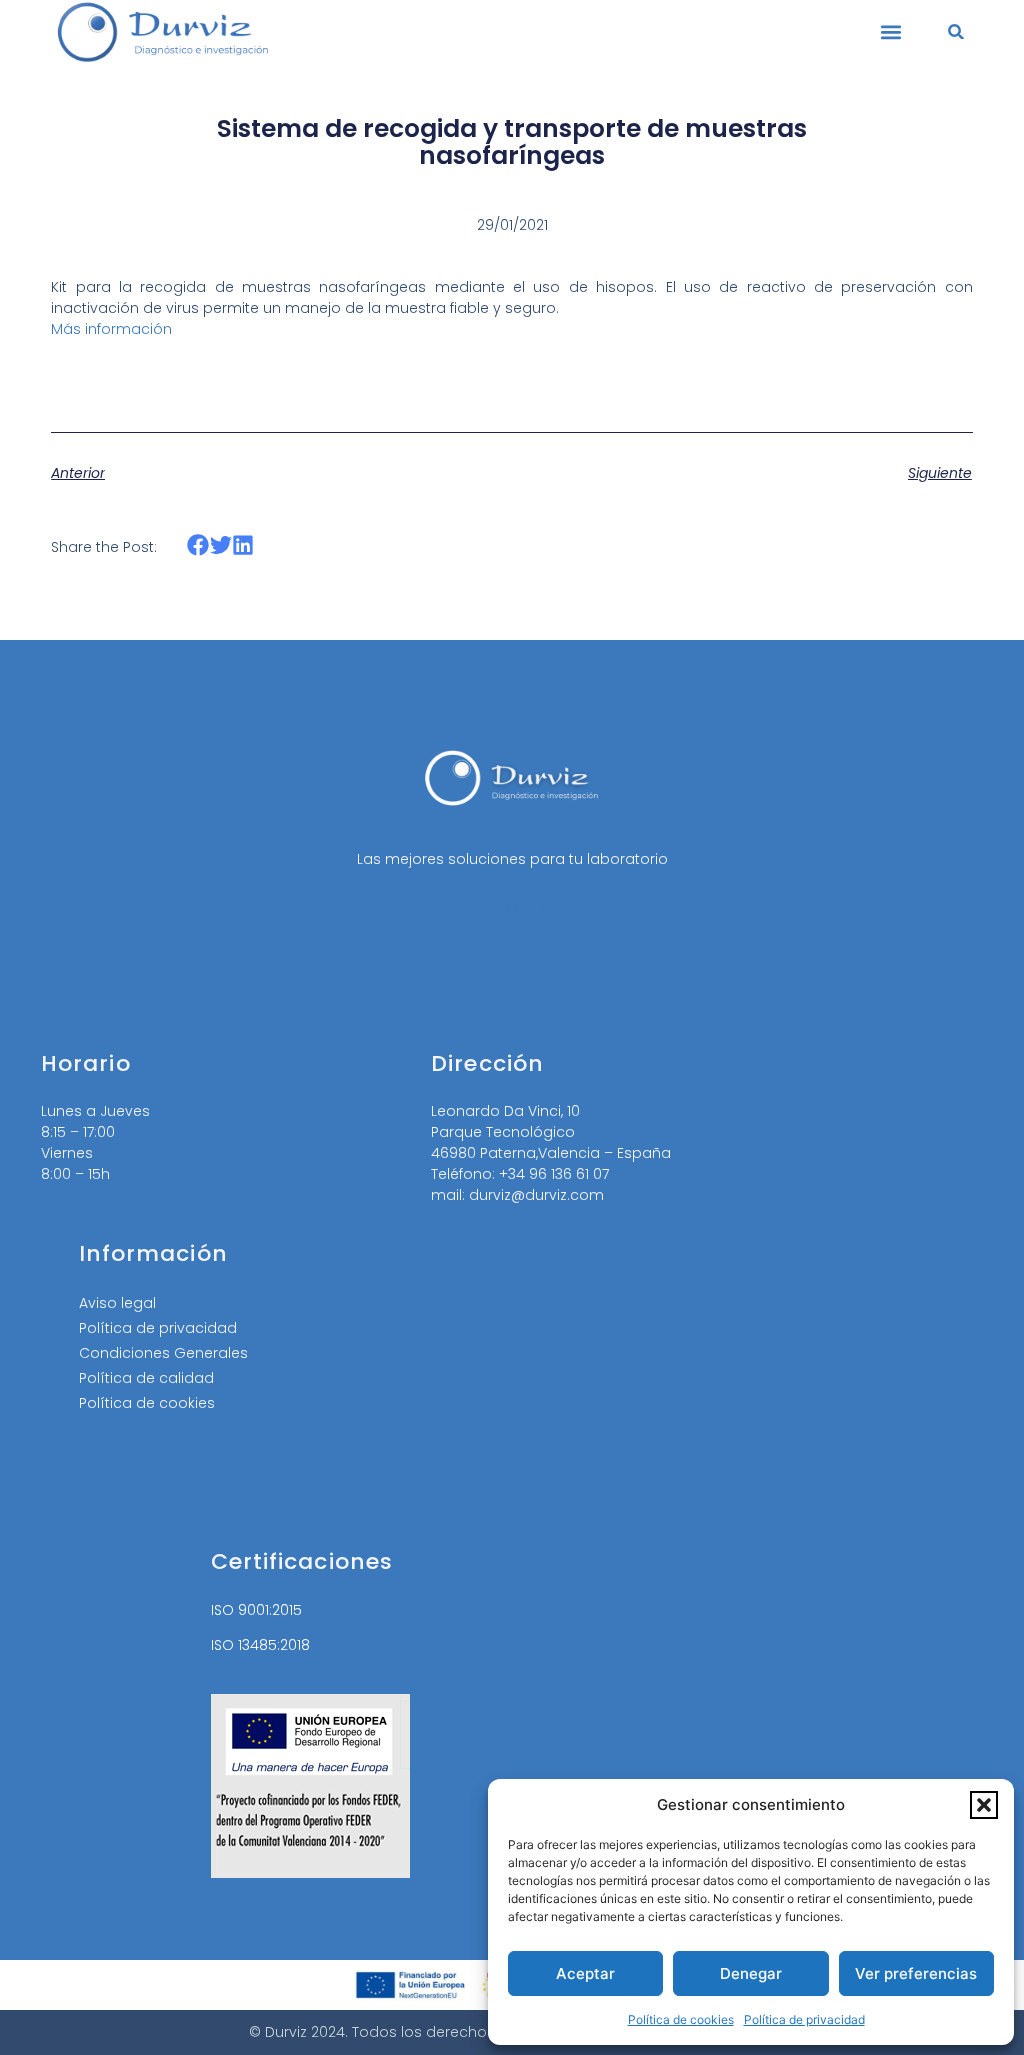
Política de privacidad (804, 2019)
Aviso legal (117, 1303)
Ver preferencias (916, 1973)
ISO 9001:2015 (256, 1610)
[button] (984, 1805)
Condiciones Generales (163, 1353)
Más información (111, 329)
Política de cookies (681, 2019)
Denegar (751, 1973)
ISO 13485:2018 (260, 1645)
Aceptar (585, 1973)
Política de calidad (146, 1378)
